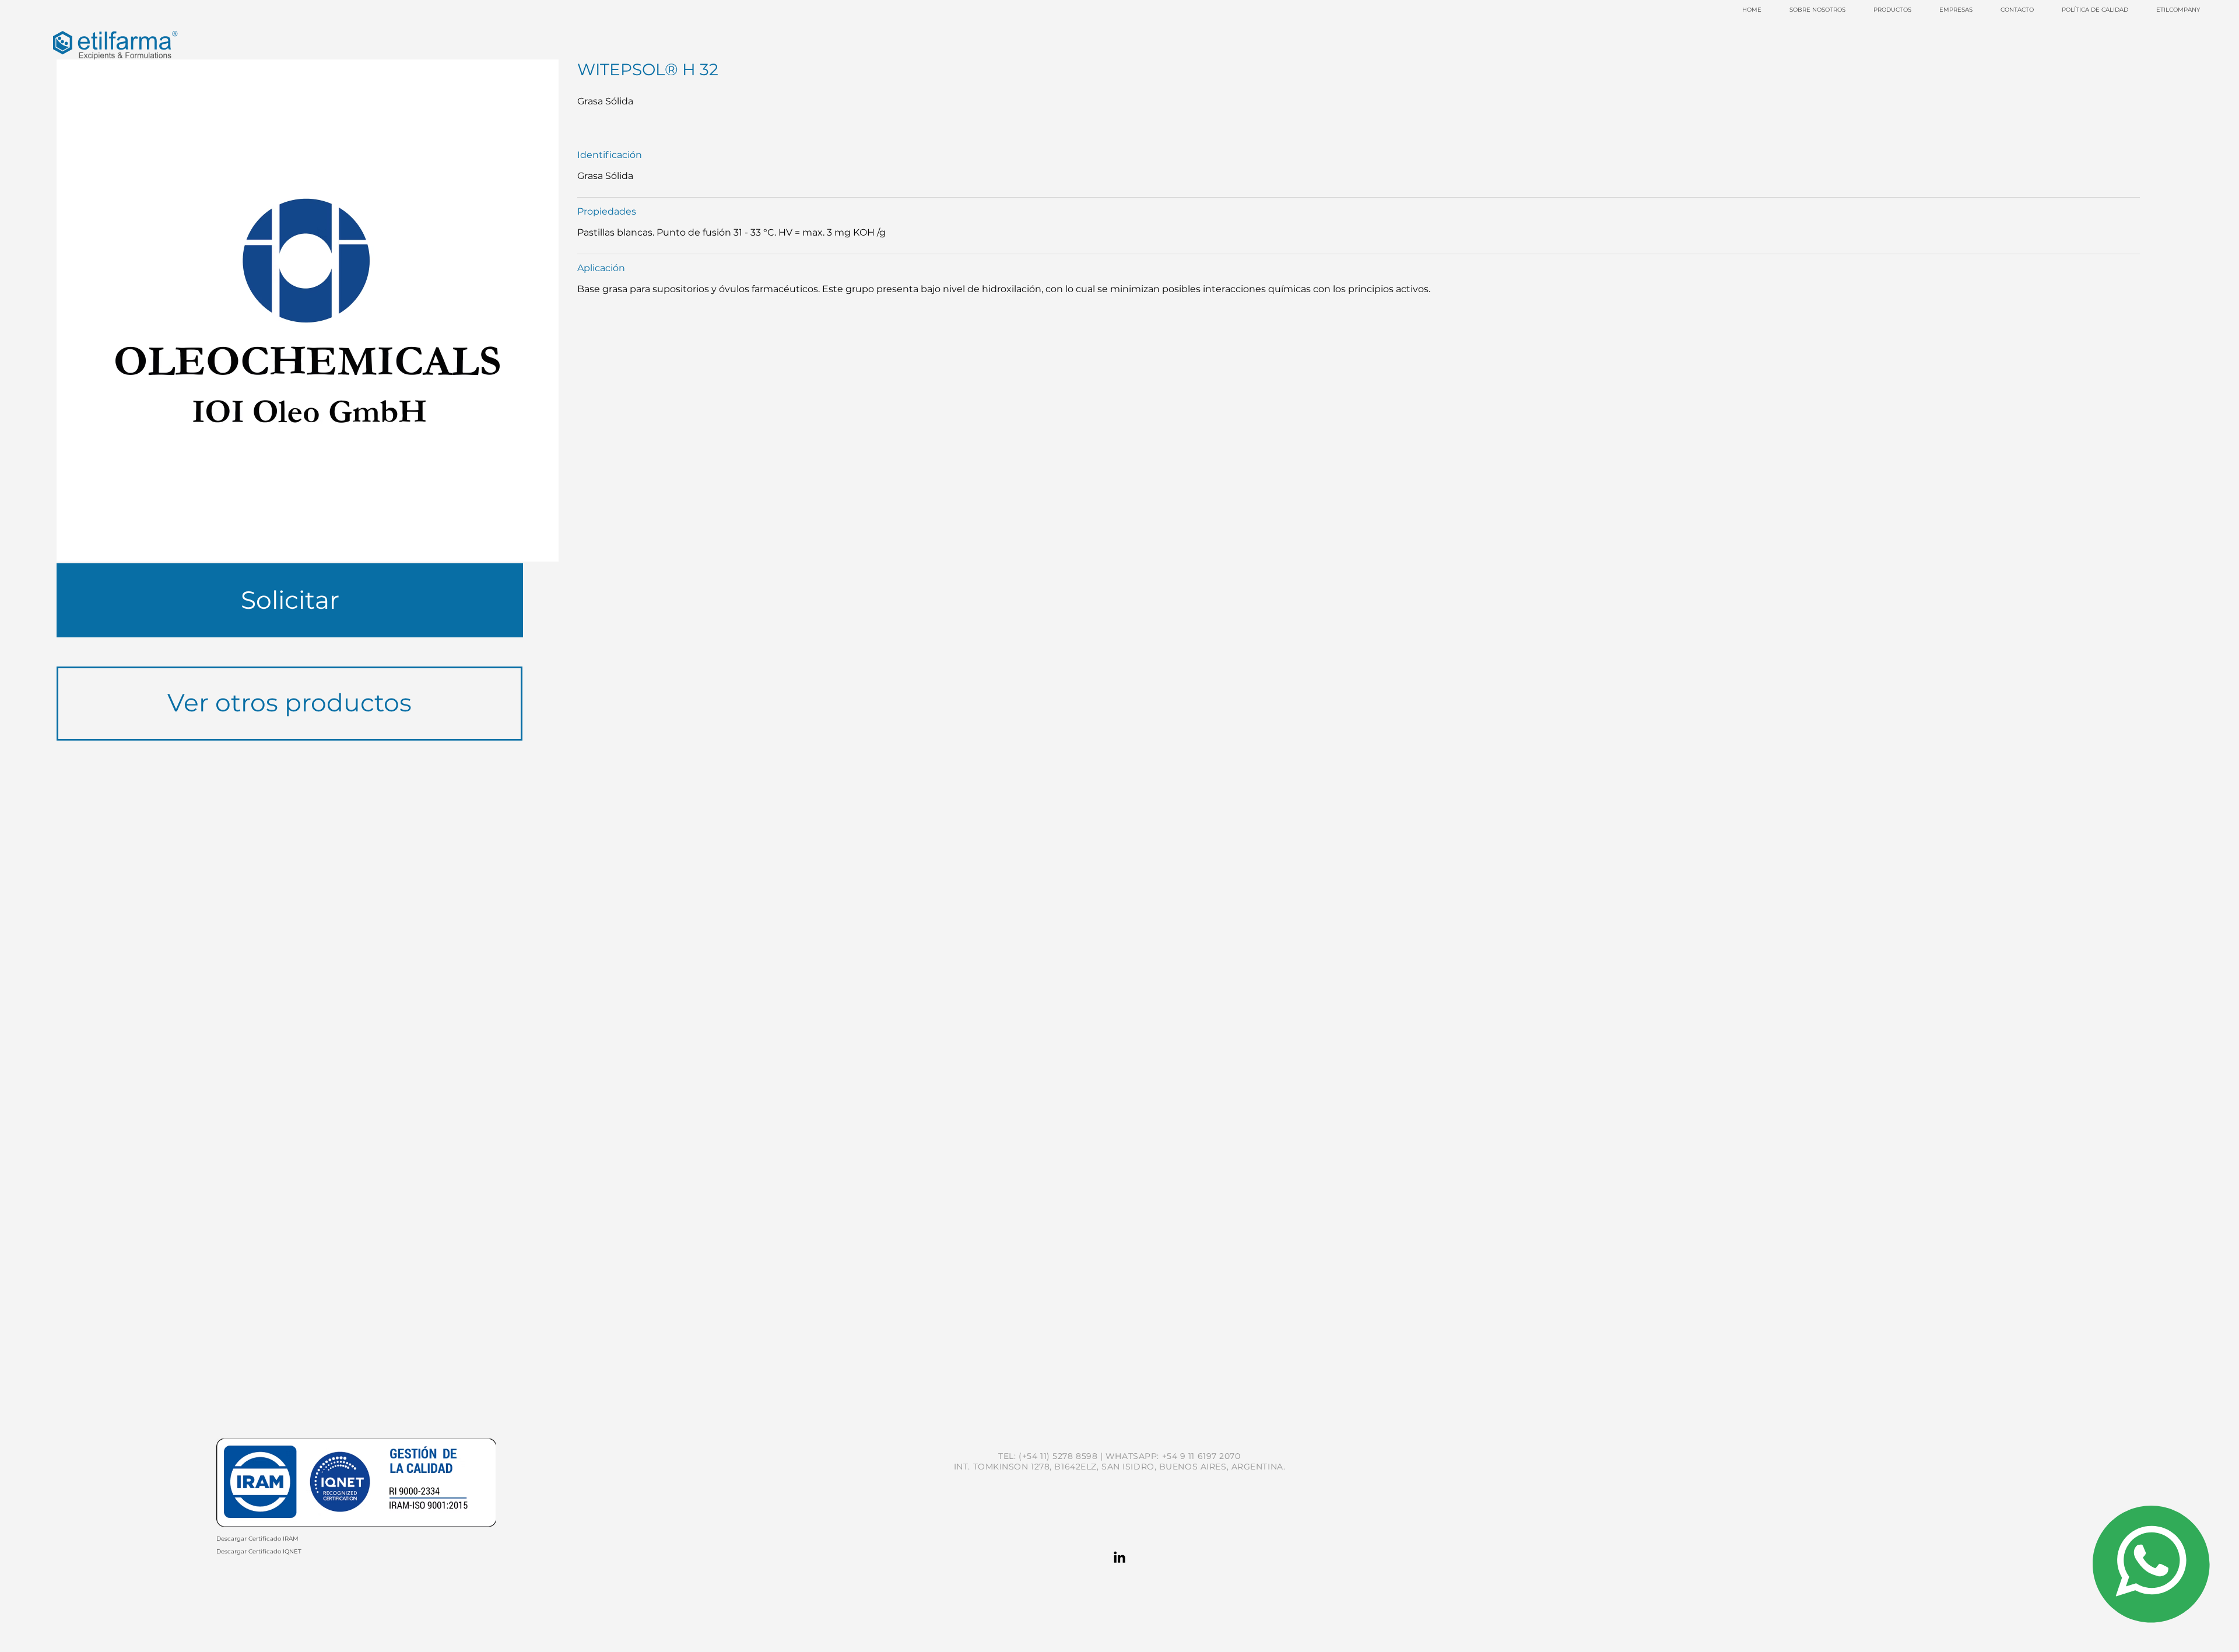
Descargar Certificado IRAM (257, 1539)
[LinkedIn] (1119, 1558)
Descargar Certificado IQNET (259, 1551)
